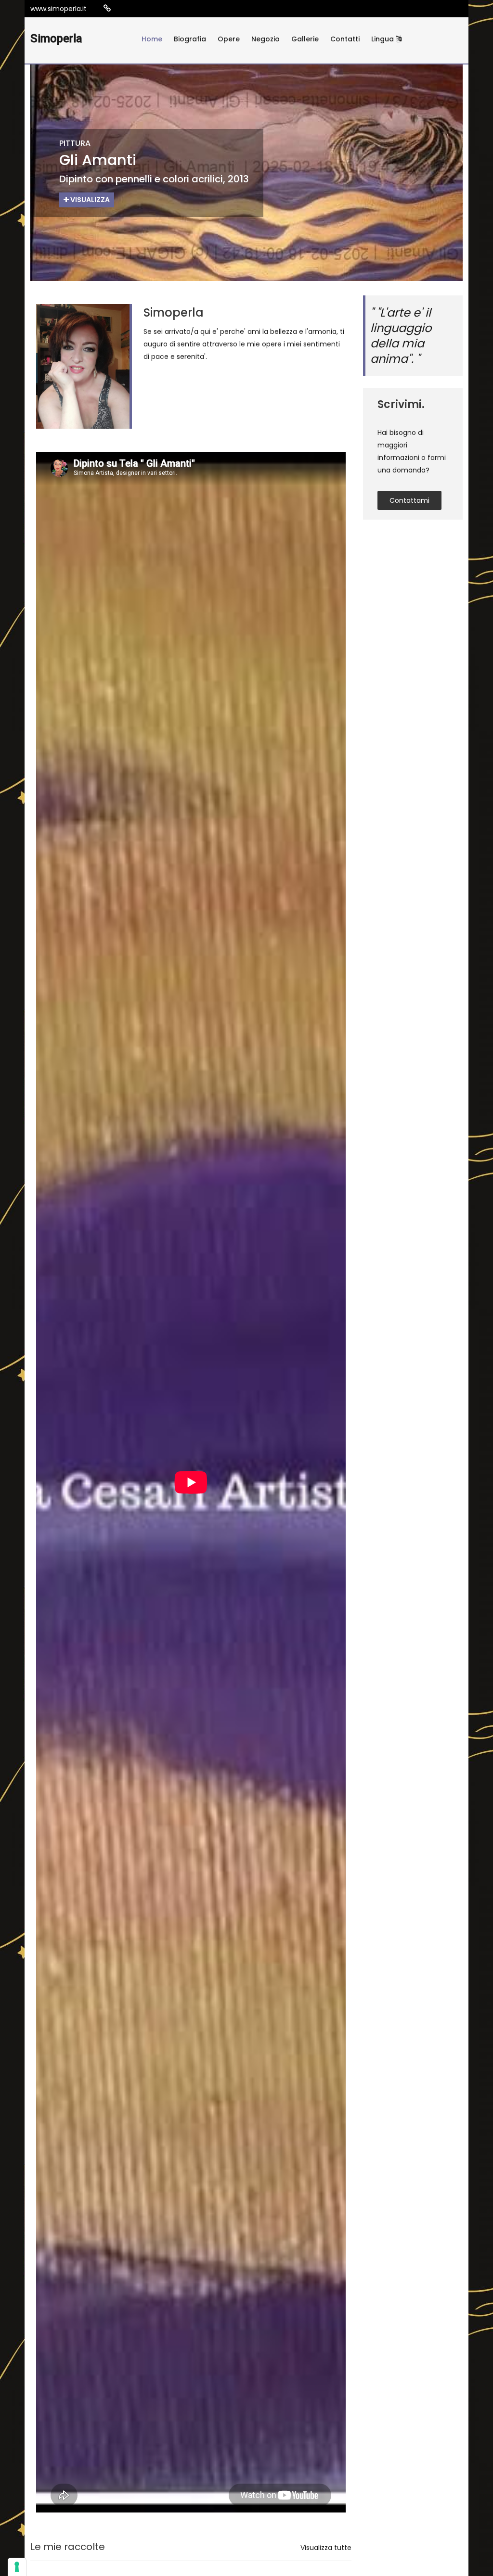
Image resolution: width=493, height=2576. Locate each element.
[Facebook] (137, 9)
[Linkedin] (166, 9)
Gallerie (305, 39)
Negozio (266, 39)
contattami (409, 500)
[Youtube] (151, 9)
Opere (229, 39)
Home (152, 39)
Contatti (345, 39)
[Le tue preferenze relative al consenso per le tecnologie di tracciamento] (17, 2567)
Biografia (190, 39)
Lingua (383, 39)
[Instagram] (122, 9)
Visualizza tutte (326, 2548)
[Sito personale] (107, 8)
